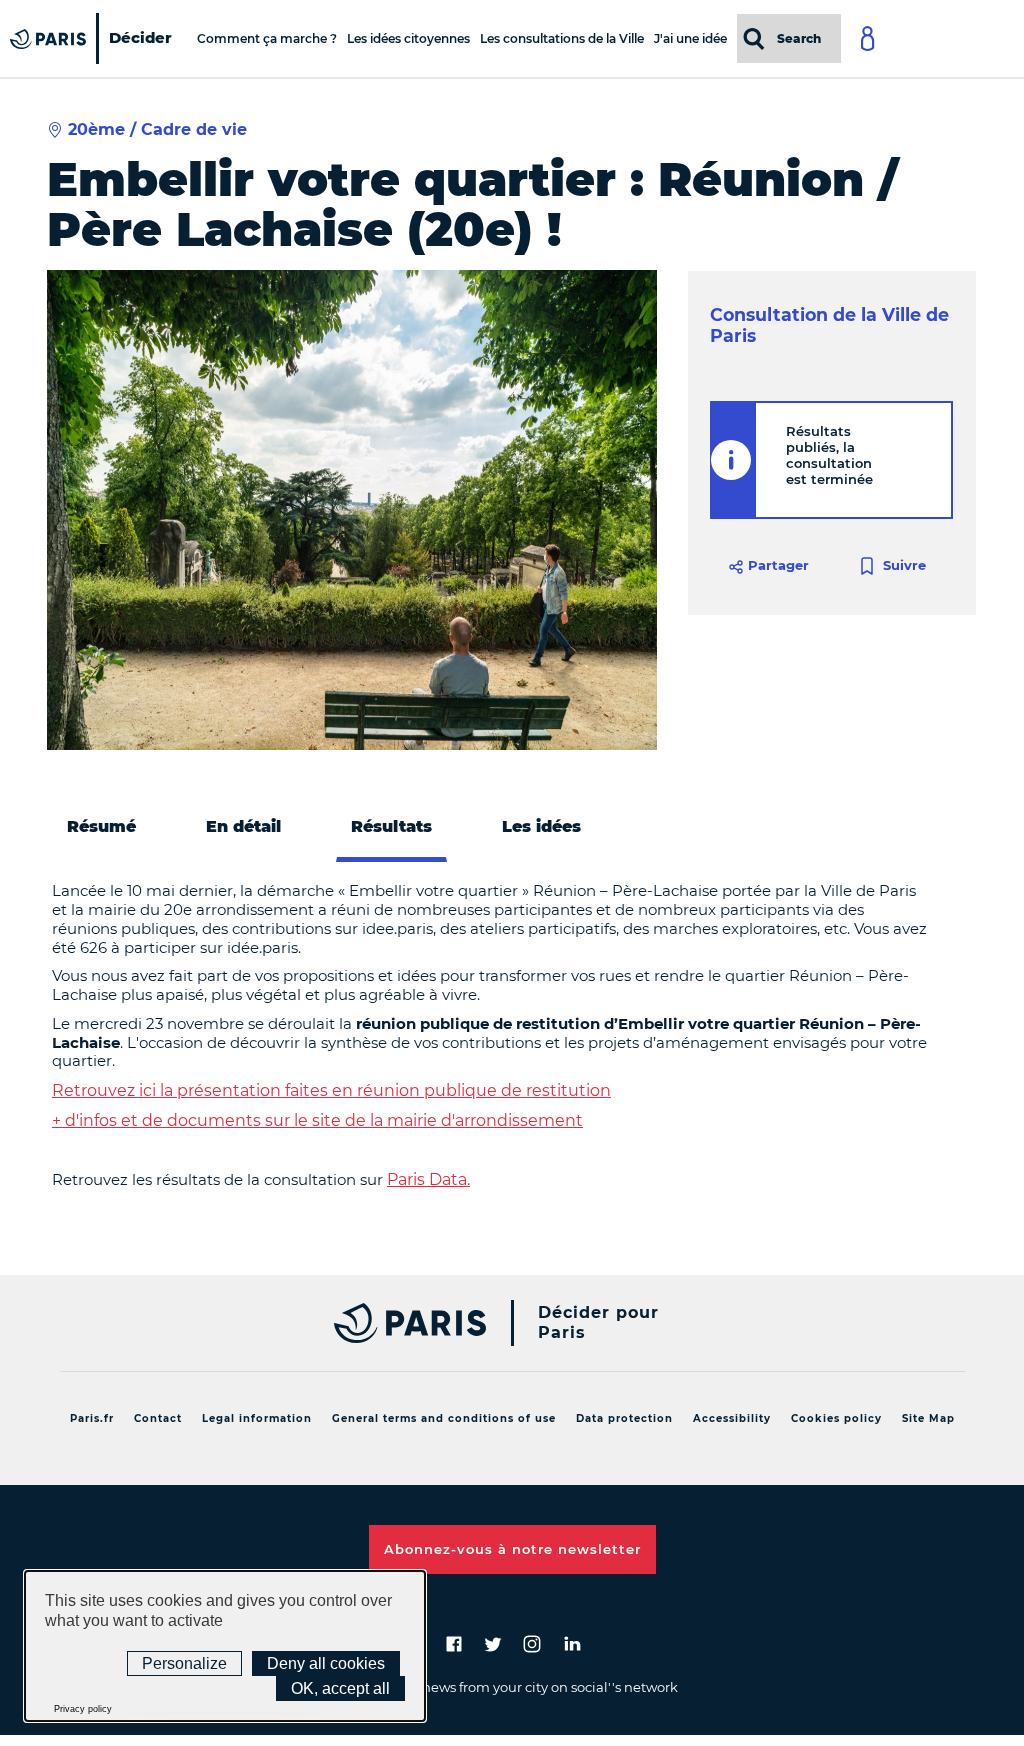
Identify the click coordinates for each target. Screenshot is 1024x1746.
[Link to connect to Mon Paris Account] (938, 38)
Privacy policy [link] (83, 1709)
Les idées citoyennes (408, 38)
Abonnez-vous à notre (512, 1549)
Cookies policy (836, 1418)
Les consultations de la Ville (562, 38)
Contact (158, 1418)
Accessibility (732, 1418)
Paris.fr (92, 1418)
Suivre (902, 564)
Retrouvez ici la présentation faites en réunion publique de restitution (331, 1090)
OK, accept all (340, 1688)
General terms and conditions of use (444, 1418)
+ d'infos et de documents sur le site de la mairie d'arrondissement (317, 1120)
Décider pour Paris (598, 1322)
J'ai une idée (690, 38)
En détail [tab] (243, 826)
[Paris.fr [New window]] (404, 1323)
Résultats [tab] (391, 826)
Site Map (928, 1418)
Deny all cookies (326, 1663)
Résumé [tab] (101, 826)
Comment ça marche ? (267, 38)
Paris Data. (428, 1179)
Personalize (184, 1663)
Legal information (257, 1418)
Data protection (624, 1418)
